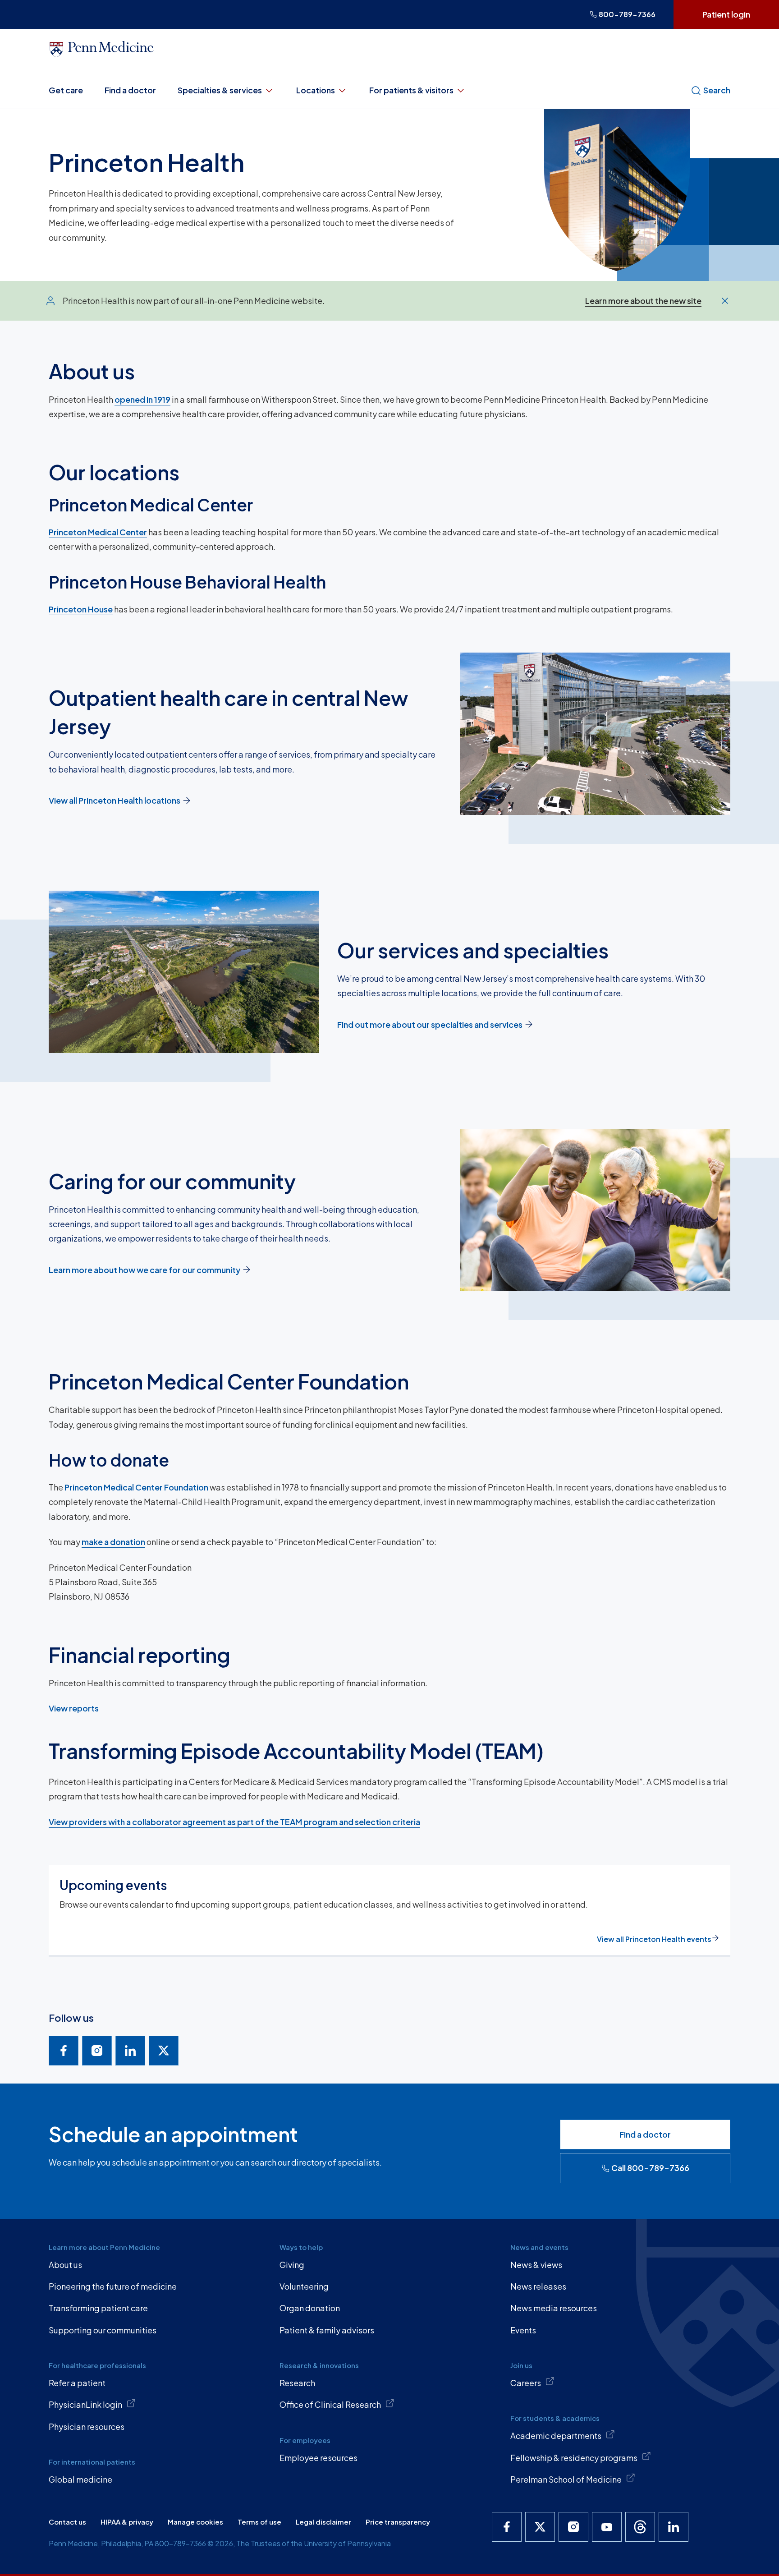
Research (297, 2383)
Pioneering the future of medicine (113, 2286)
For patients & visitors (411, 90)
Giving (292, 2265)
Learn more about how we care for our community (144, 1270)
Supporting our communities (103, 2330)
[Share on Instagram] (97, 2051)
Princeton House (81, 609)
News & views (536, 2265)
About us (65, 2265)
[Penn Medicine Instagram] (573, 2527)
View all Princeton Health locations (115, 800)
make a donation (113, 1542)
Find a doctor (130, 90)
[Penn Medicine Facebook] (507, 2527)
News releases (538, 2286)
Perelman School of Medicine (566, 2479)
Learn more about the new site (643, 301)
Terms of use (259, 2522)
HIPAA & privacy (127, 2522)
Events (523, 2330)
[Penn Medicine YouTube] (607, 2527)
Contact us (67, 2522)
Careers (526, 2383)
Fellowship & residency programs (574, 2458)
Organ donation (310, 2308)
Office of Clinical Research (330, 2404)
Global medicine (80, 2479)
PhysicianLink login (85, 2404)
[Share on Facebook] (64, 2051)
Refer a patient (77, 2383)
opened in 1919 (142, 399)
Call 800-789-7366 (650, 2168)
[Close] (725, 301)
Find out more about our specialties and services (430, 1024)
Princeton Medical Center (98, 532)
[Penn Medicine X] (540, 2527)
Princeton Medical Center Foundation (136, 1487)
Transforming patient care (98, 2308)
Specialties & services (220, 90)
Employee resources (318, 2458)
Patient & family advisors (327, 2330)
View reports (74, 1708)
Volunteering (304, 2286)
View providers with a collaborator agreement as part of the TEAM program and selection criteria (234, 1822)
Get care (66, 90)
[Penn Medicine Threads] (640, 2527)
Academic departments (556, 2436)
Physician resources (87, 2426)
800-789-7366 (627, 14)
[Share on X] (164, 2051)
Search (717, 90)
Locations (316, 90)
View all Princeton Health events (654, 1939)
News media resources (554, 2308)
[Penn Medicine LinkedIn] (674, 2527)
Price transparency (398, 2522)
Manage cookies (195, 2522)
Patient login (726, 14)
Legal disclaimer (323, 2522)
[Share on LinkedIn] (130, 2051)
